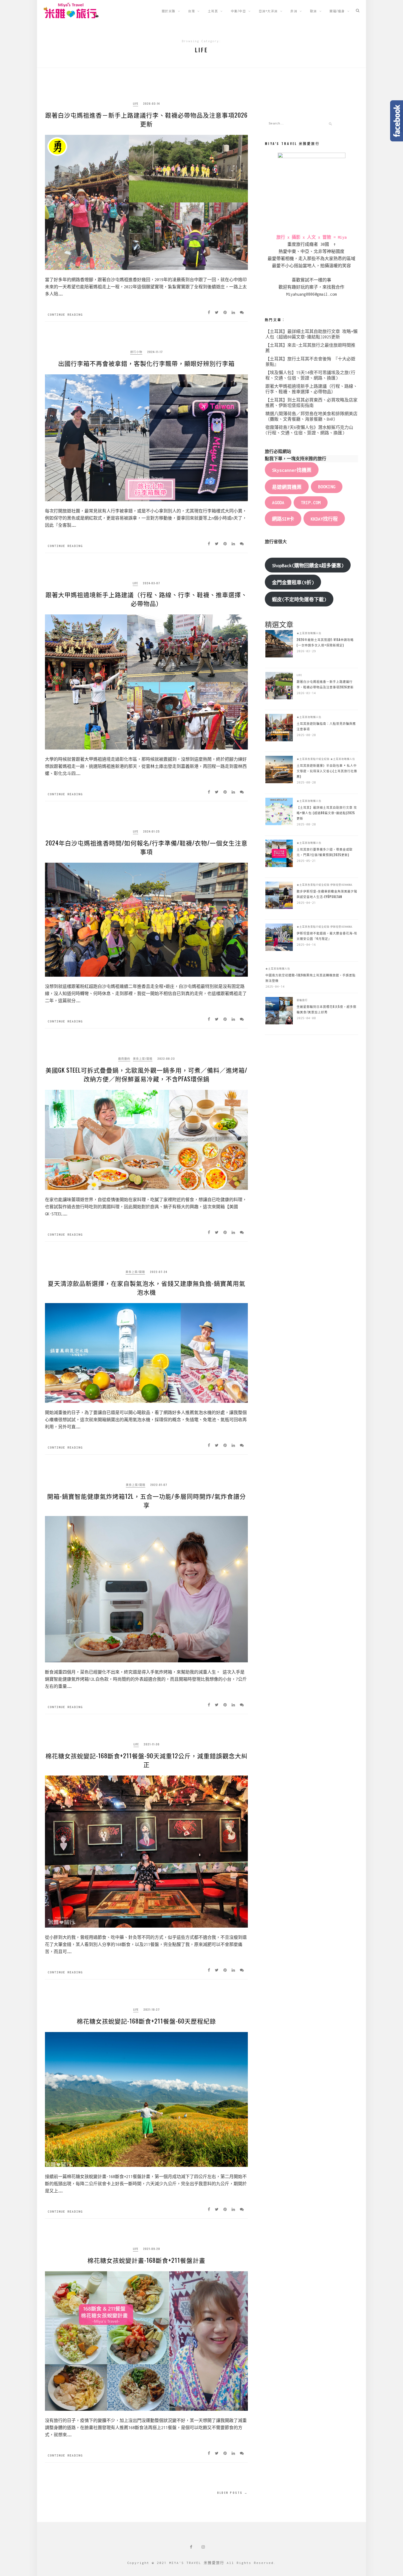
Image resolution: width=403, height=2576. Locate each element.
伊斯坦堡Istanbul (341, 885)
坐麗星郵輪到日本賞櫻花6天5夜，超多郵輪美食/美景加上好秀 (327, 1009)
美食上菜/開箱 (143, 1058)
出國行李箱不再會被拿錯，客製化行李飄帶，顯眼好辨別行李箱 (146, 363)
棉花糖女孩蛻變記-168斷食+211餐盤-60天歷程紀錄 (146, 2021)
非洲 (294, 11)
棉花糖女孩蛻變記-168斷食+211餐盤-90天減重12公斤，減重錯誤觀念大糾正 (147, 1760)
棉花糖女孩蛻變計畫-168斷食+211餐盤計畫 (146, 2260)
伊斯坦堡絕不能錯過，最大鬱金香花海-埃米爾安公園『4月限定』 (327, 936)
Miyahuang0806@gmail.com (311, 294)
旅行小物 (136, 352)
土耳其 (213, 11)
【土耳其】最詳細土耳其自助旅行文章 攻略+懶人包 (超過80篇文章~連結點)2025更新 (327, 813)
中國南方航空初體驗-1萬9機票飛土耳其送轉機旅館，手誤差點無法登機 (310, 978)
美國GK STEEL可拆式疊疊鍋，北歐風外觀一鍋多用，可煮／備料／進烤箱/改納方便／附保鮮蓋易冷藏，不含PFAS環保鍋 (146, 1074)
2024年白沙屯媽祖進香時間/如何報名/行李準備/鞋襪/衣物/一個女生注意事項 (147, 847)
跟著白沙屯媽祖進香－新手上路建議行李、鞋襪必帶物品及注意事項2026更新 (146, 119)
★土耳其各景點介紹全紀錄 (313, 759)
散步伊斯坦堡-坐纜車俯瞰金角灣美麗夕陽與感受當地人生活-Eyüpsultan (327, 894)
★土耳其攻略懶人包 (309, 633)
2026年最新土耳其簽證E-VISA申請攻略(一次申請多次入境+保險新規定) (325, 642)
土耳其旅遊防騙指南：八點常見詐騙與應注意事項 (326, 726)
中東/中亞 (239, 11)
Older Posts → (232, 2493)
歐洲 (313, 11)
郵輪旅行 (302, 1000)
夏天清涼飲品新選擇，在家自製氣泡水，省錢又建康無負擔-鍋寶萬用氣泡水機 (147, 1287)
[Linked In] (235, 312)
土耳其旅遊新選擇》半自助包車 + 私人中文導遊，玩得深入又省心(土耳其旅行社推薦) (327, 771)
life (136, 103)
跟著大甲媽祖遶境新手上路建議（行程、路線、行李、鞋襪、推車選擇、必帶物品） (146, 599)
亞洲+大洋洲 (268, 11)
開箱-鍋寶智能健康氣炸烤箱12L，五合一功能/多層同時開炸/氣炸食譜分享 (147, 1500)
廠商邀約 (124, 1058)
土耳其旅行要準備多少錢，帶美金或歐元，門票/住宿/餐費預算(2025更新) (325, 852)
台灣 (191, 11)
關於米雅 (169, 11)
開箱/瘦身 (337, 11)
